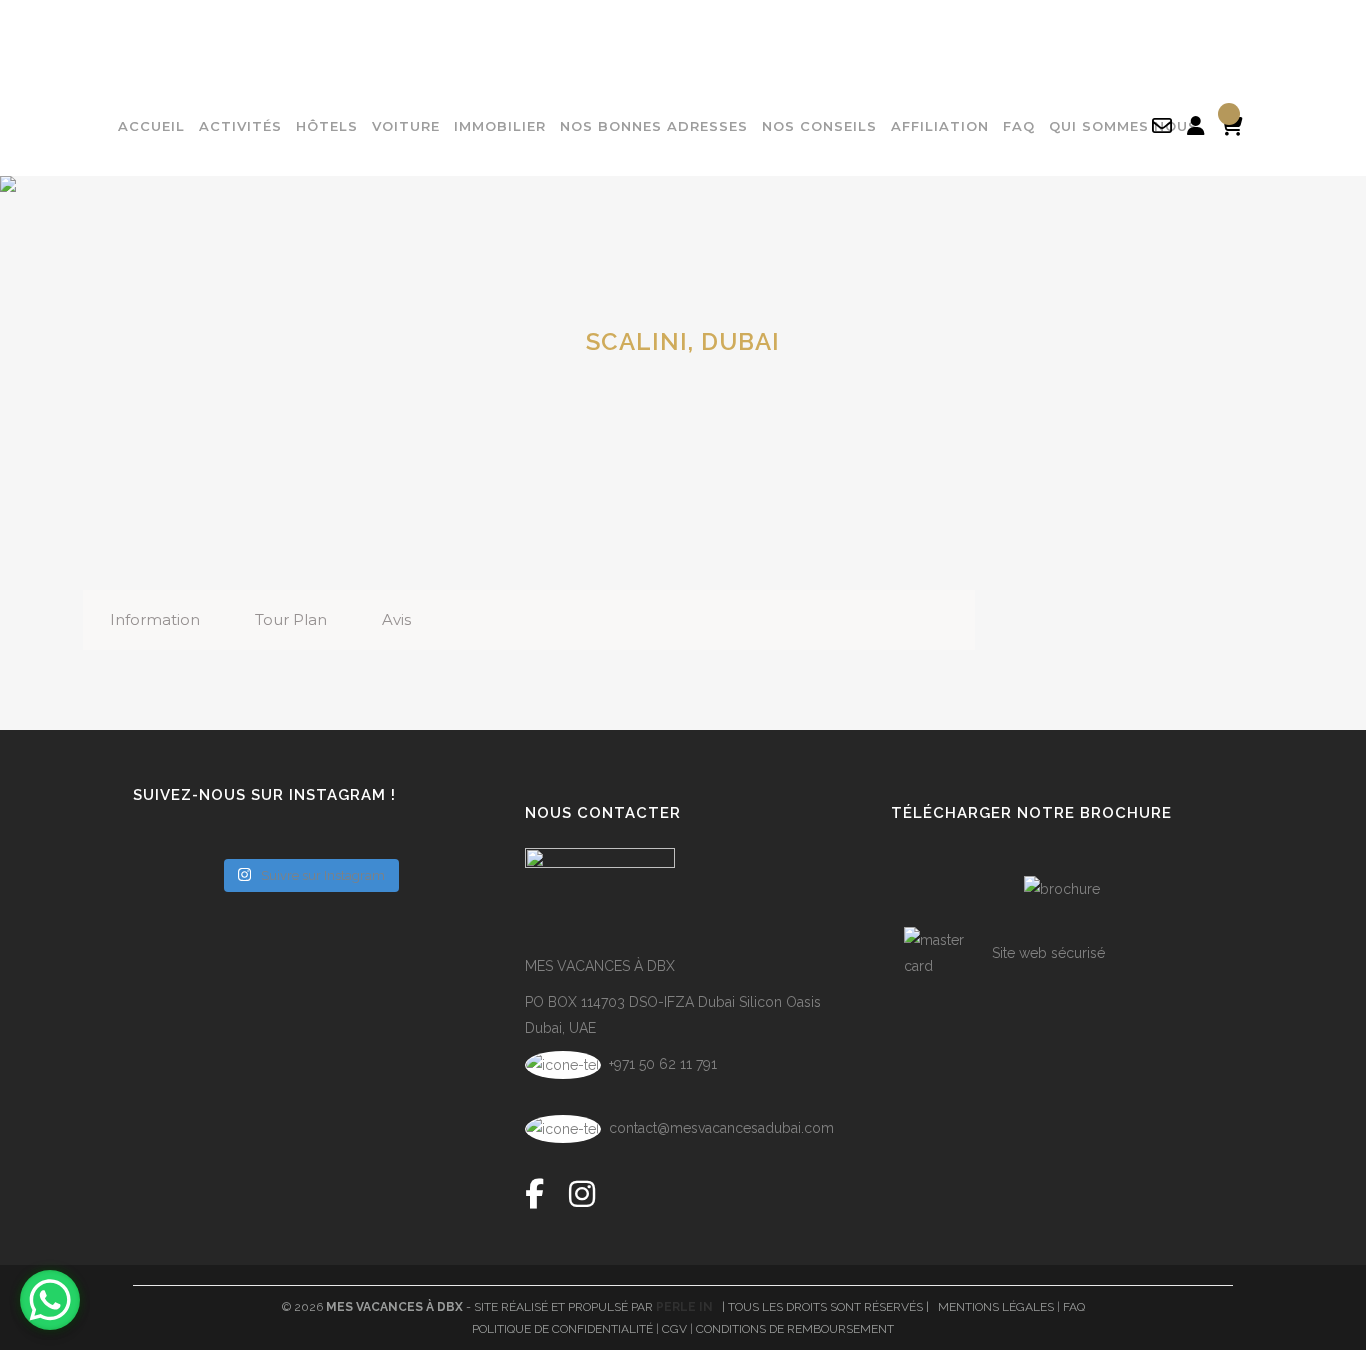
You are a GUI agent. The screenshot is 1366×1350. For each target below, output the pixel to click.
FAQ (1074, 1307)
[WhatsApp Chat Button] (50, 1300)
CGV (674, 1329)
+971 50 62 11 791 (661, 1064)
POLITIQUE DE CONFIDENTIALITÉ (562, 1329)
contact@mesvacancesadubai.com (721, 1128)
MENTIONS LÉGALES (996, 1307)
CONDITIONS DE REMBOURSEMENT (795, 1329)
